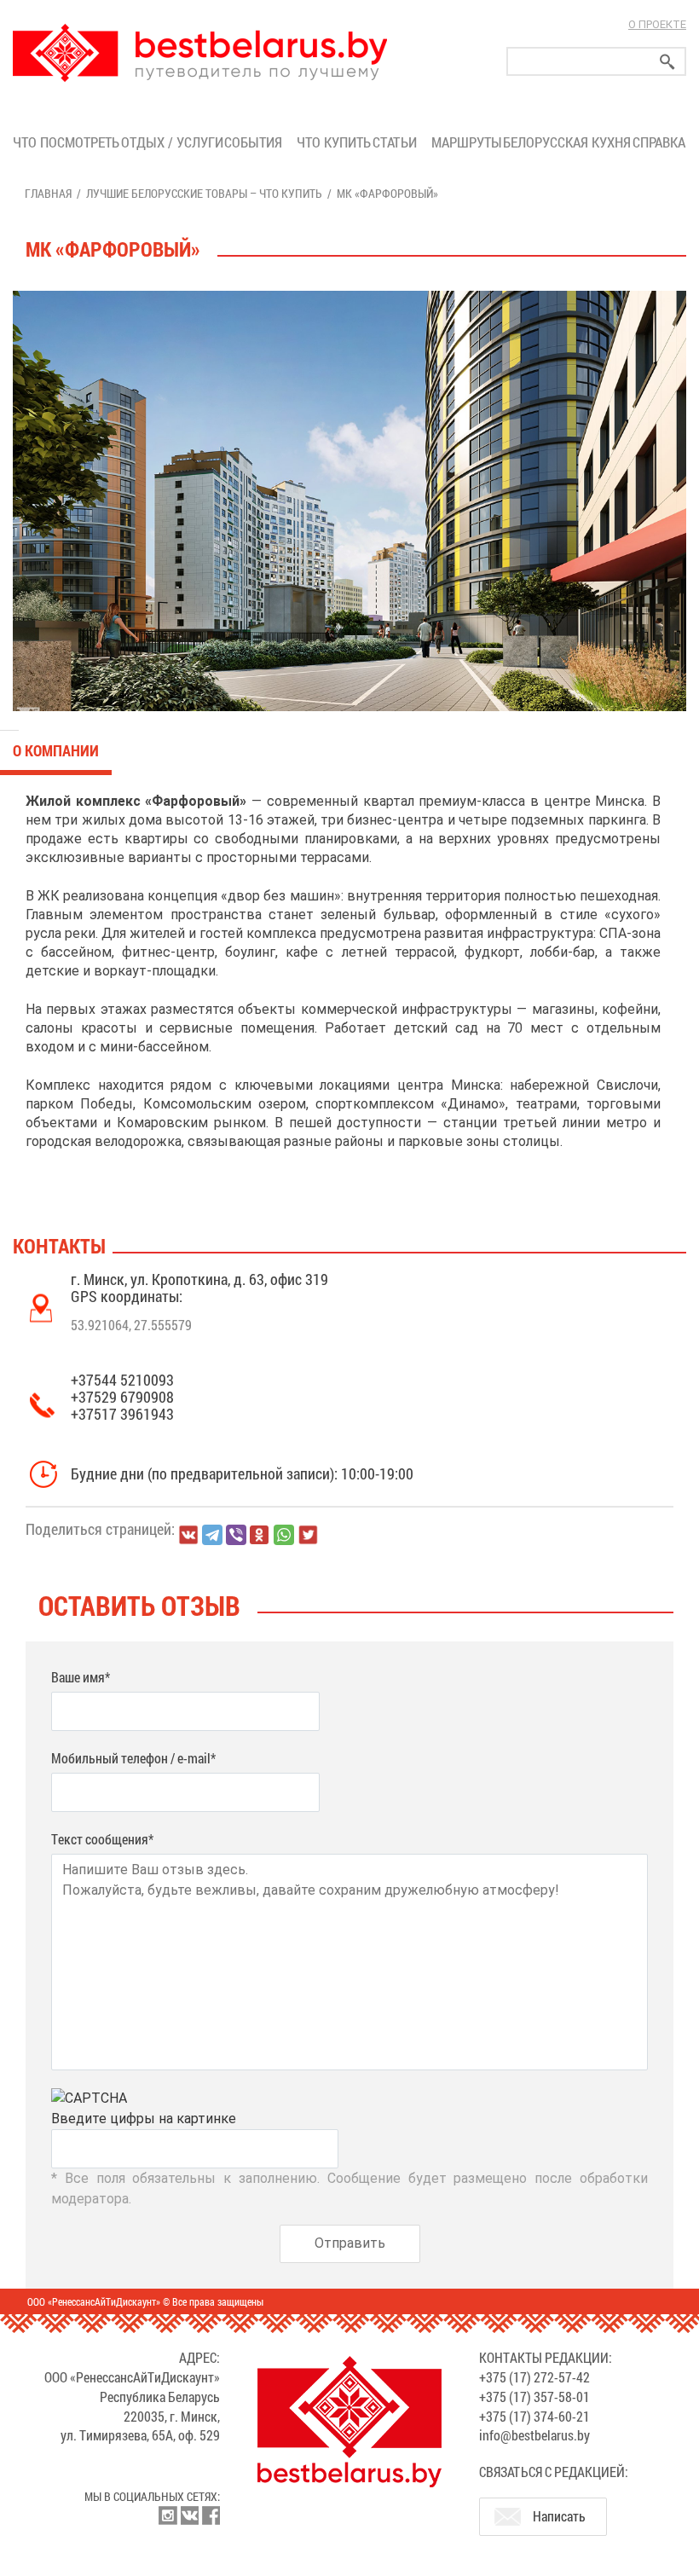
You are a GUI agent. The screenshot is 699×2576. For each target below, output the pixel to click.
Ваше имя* (81, 1677)
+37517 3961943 (122, 1414)
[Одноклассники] (260, 1535)
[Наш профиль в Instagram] (168, 2515)
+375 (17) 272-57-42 (534, 2377)
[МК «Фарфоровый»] (349, 501)
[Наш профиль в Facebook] (211, 2515)
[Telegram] (212, 1535)
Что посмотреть (66, 142)
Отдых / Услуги (172, 142)
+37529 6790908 (122, 1397)
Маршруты (467, 142)
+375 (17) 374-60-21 (534, 2416)
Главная (48, 193)
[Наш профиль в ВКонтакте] (189, 2515)
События (257, 142)
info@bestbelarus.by (534, 2435)
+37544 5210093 (122, 1380)
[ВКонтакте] (188, 1535)
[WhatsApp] (284, 1535)
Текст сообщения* (102, 1839)
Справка (659, 142)
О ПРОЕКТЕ (657, 24)
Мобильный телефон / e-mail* (133, 1758)
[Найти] (667, 62)
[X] (308, 1535)
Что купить (334, 142)
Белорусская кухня (567, 142)
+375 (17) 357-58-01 (534, 2397)
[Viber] (236, 1535)
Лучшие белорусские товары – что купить (204, 193)
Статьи (398, 142)
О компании (56, 750)
